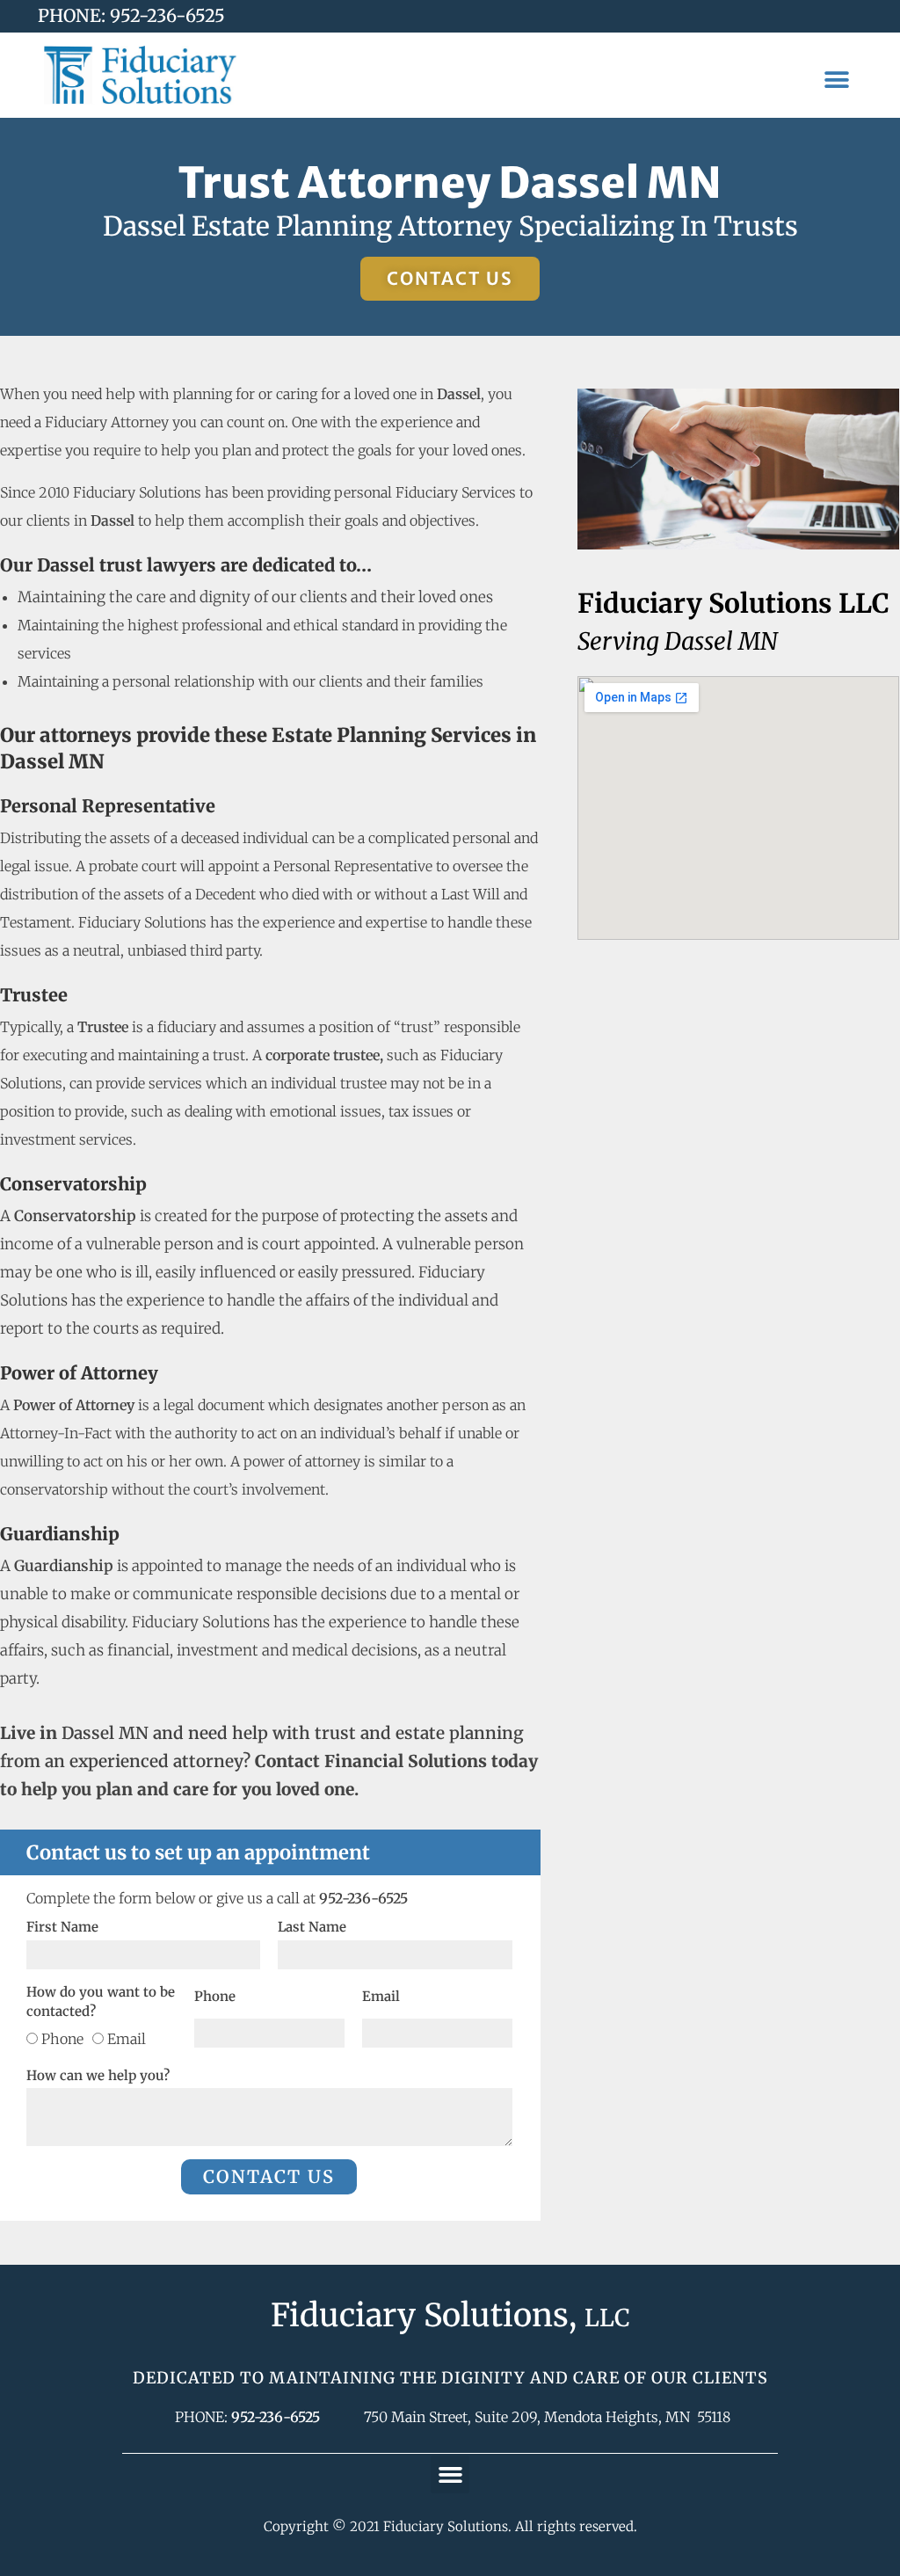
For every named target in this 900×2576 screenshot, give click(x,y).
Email (127, 2039)
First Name (62, 1927)
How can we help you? (98, 2075)
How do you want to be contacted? (101, 2002)
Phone (62, 2039)
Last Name (312, 1927)
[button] (836, 80)
